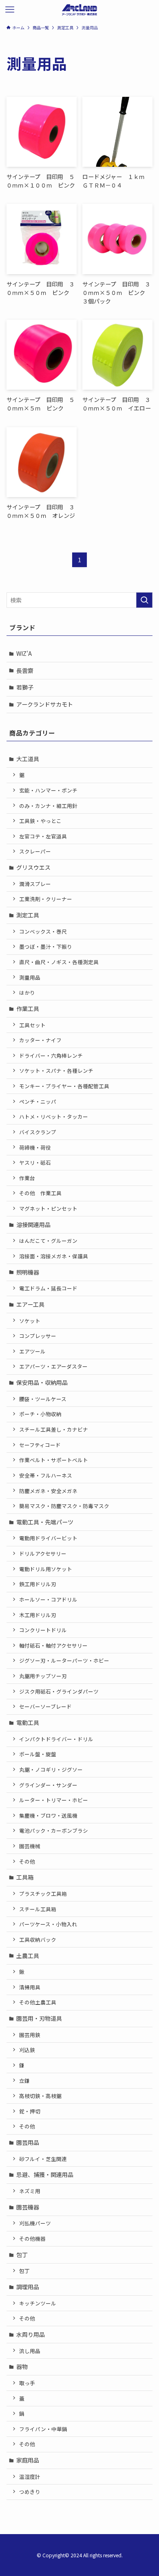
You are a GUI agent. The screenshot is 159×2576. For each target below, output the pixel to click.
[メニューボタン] (10, 10)
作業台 (27, 1178)
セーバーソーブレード (45, 1706)
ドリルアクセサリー (43, 1553)
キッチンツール (38, 2303)
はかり (27, 992)
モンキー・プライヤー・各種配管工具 (64, 1086)
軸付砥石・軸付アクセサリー (53, 1645)
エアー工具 (30, 1304)
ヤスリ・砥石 (35, 1162)
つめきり (30, 2492)
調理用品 (28, 2287)
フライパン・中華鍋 (43, 2429)
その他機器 (32, 2239)
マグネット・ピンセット (48, 1208)
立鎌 (24, 2081)
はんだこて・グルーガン (48, 1241)
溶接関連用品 (33, 1225)
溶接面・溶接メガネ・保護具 (54, 1256)
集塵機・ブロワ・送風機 (48, 1815)
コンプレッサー (38, 1336)
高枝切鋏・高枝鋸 (40, 2096)
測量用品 (30, 977)
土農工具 (28, 1956)
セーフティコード (40, 1445)
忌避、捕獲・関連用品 (45, 2174)
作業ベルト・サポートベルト (54, 1460)
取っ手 (27, 2383)
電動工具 (28, 1722)
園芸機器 (28, 2207)
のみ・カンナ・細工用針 (48, 806)
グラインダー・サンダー (48, 1785)
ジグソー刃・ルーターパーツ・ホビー (64, 1660)
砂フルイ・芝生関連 (43, 2159)
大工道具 (28, 759)
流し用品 (30, 2351)
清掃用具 (30, 1987)
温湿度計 (30, 2477)
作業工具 (28, 1009)
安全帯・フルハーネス (46, 1475)
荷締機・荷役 (35, 1147)
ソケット (30, 1321)
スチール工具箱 (38, 1909)
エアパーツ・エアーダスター (53, 1366)
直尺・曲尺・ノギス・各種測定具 (59, 962)
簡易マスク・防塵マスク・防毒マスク (64, 1506)
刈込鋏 (27, 2050)
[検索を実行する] (144, 600)
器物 (22, 2366)
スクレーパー (35, 851)
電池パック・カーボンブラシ (54, 1830)
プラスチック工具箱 (43, 1894)
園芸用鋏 (30, 2035)
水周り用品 (31, 2334)
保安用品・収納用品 (42, 1382)
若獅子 (25, 687)
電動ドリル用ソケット (46, 1569)
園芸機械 (30, 1846)
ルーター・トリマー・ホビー (54, 1800)
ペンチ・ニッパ (38, 1101)
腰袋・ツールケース (43, 1399)
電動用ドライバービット (48, 1538)
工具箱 (25, 1877)
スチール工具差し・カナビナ (54, 1429)
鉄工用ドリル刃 (38, 1584)
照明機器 (28, 1272)
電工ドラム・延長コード (48, 1288)
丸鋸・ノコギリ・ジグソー (51, 1769)
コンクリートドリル (43, 1630)
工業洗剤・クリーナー (46, 899)
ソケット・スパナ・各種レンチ (56, 1071)
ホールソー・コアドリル (48, 1599)
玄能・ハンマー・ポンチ (48, 790)
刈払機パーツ (35, 2223)
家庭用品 (28, 2460)
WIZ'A (24, 653)
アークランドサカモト (45, 704)
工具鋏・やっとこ (40, 821)
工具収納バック (38, 1940)
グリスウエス (33, 867)
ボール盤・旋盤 (38, 1754)
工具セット (32, 1025)
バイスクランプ (38, 1132)
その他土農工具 (38, 2002)
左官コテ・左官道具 (43, 836)
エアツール (32, 1351)
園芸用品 (28, 2142)
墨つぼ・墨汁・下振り (46, 946)
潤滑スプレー (35, 884)
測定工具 (28, 915)
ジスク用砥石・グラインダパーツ (59, 1691)
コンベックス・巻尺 (43, 931)
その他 (27, 1861)
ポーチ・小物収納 (40, 1414)
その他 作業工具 (40, 1193)
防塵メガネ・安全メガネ (48, 1491)
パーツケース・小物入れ (48, 1924)
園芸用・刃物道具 (39, 2018)
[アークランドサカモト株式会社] (79, 10)
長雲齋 (25, 670)
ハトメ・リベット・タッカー (54, 1117)
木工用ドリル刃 (38, 1615)
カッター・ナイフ (40, 1040)
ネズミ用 (30, 2191)
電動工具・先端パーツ (45, 1522)
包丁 (22, 2255)
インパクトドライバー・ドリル (56, 1739)
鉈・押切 (30, 2111)
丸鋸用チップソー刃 (43, 1676)
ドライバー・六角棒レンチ (51, 1056)
